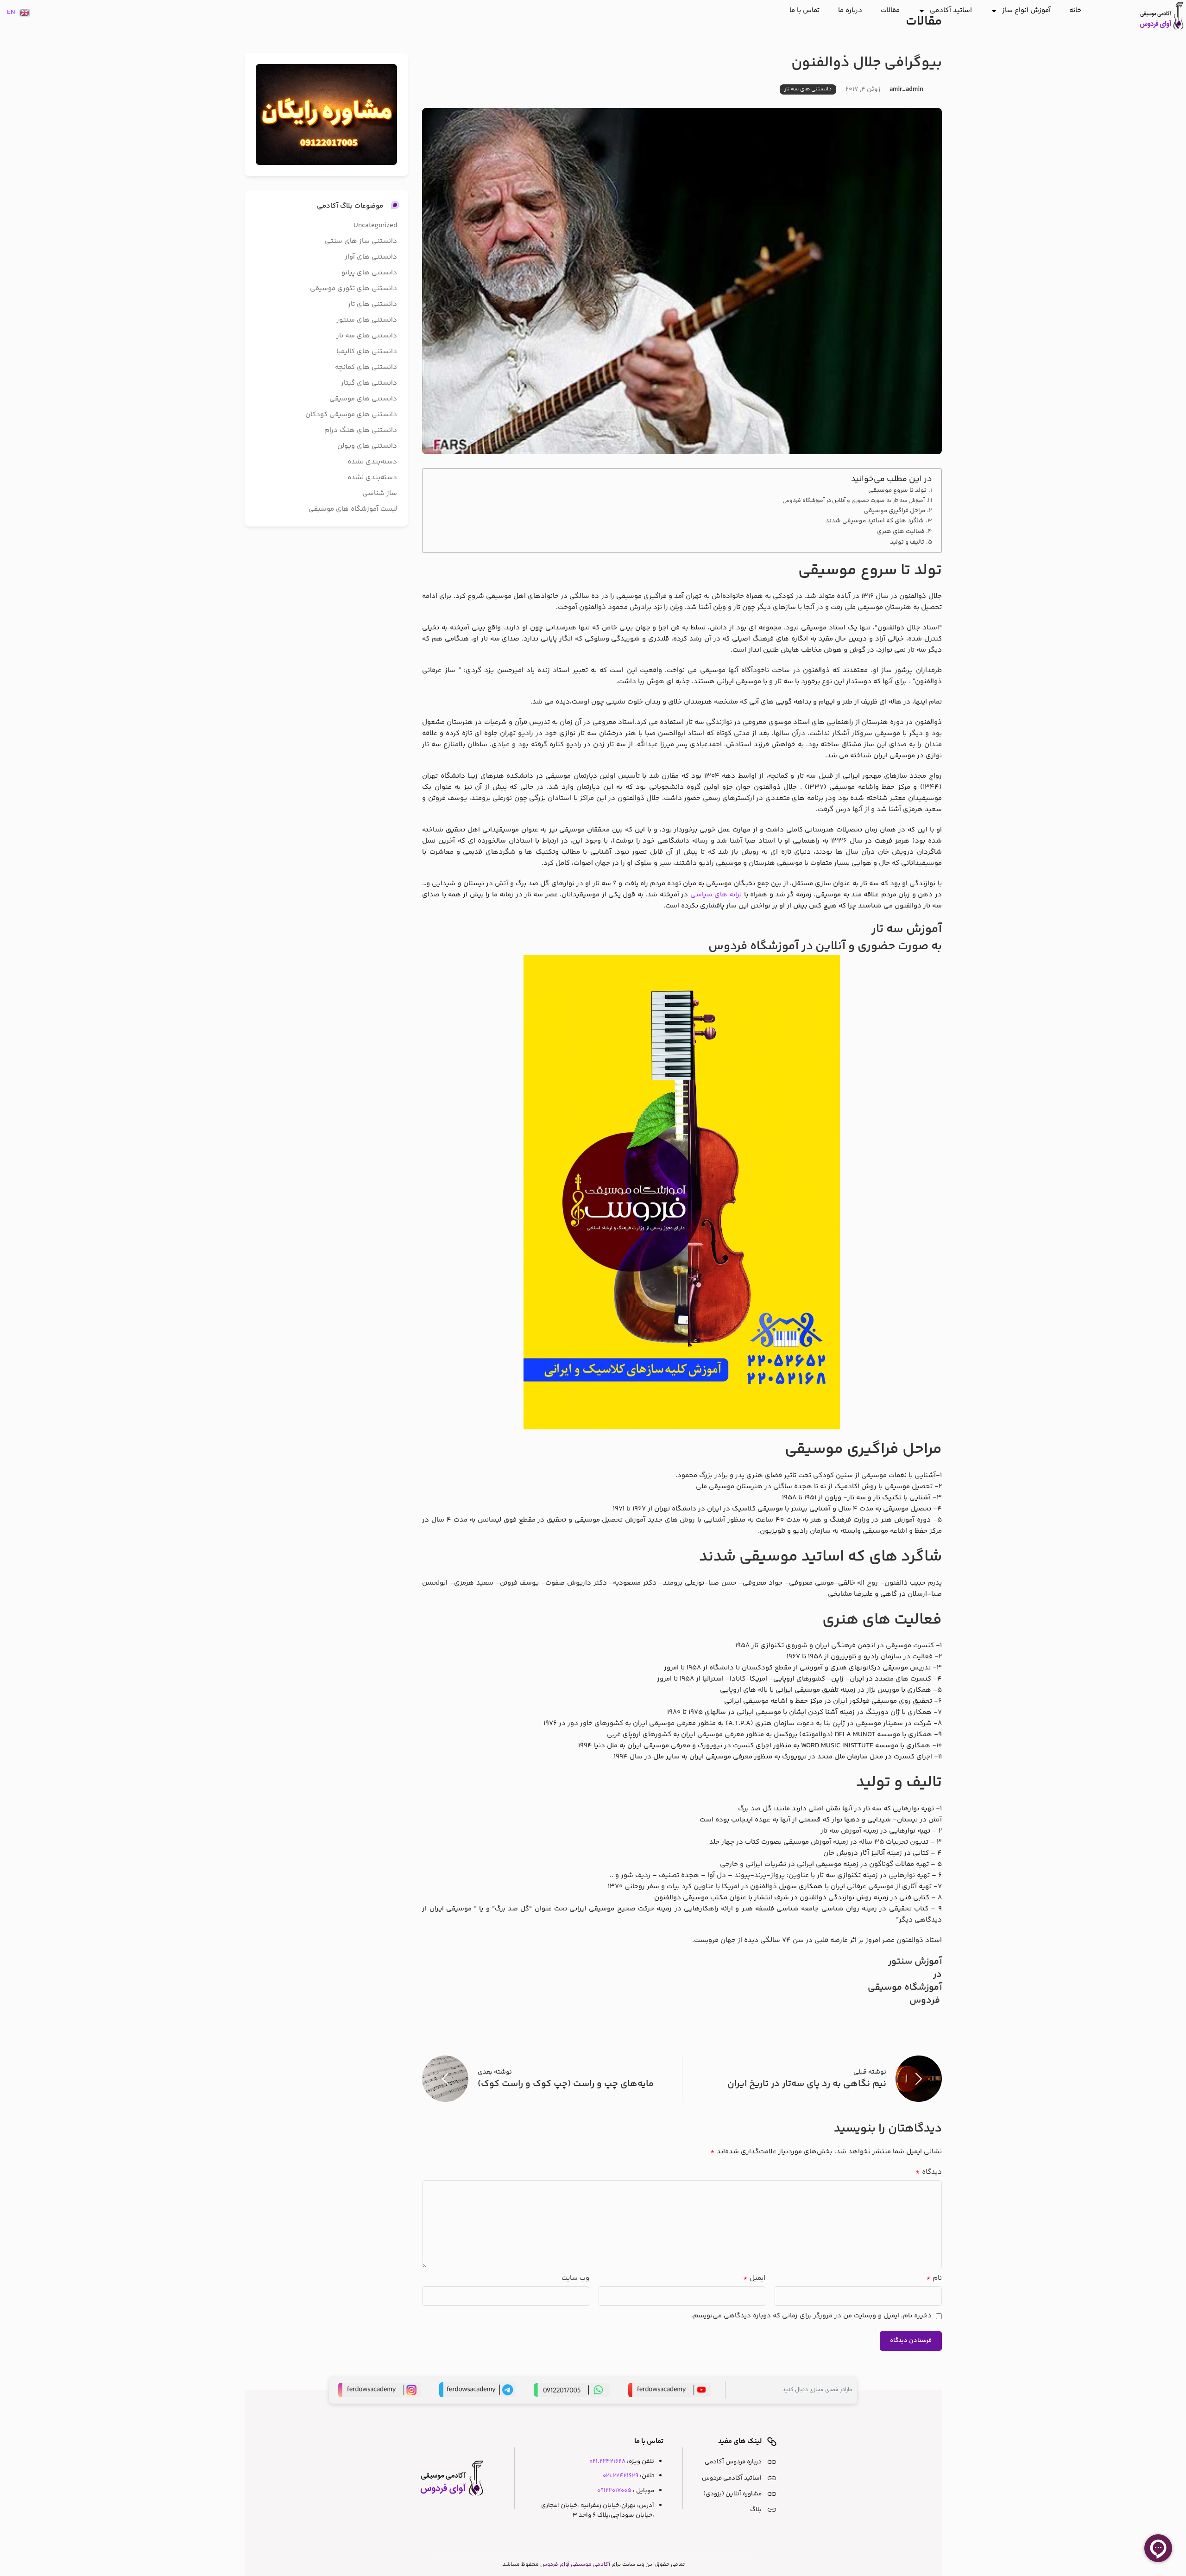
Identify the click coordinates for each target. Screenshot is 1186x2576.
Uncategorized (375, 225)
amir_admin (906, 89)
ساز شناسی (380, 493)
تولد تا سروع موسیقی (897, 490)
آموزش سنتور (915, 1962)
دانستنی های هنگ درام (361, 430)
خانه (1075, 10)
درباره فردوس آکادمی (733, 2462)
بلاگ (756, 2509)
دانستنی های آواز (371, 257)
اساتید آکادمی (951, 10)
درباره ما (850, 10)
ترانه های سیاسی (716, 895)
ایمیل (754, 2278)
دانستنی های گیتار (369, 383)
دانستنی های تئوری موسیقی (353, 289)
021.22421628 (607, 2461)
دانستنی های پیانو (369, 273)
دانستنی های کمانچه (366, 367)
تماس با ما (804, 10)
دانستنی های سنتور (367, 320)
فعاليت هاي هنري (901, 531)
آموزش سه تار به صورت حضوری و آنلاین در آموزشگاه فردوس (854, 501)
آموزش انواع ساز (1026, 10)
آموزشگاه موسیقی (905, 1988)
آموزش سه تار (906, 929)
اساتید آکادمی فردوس (732, 2478)
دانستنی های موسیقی (363, 399)
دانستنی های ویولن (367, 446)
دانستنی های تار (372, 304)
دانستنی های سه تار (808, 89)
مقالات (890, 10)
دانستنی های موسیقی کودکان (351, 415)
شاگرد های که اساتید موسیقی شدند (875, 521)
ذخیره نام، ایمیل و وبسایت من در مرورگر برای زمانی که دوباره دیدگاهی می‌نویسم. (811, 2316)
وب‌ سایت (575, 2278)
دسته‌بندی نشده (372, 462)
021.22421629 (621, 2476)
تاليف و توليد (907, 542)
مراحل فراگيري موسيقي (894, 511)
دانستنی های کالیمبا (367, 352)
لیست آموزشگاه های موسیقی (353, 509)
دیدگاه (928, 2172)
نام (934, 2278)
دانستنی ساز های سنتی (361, 241)
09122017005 (614, 2490)
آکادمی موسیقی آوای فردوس (575, 2565)
